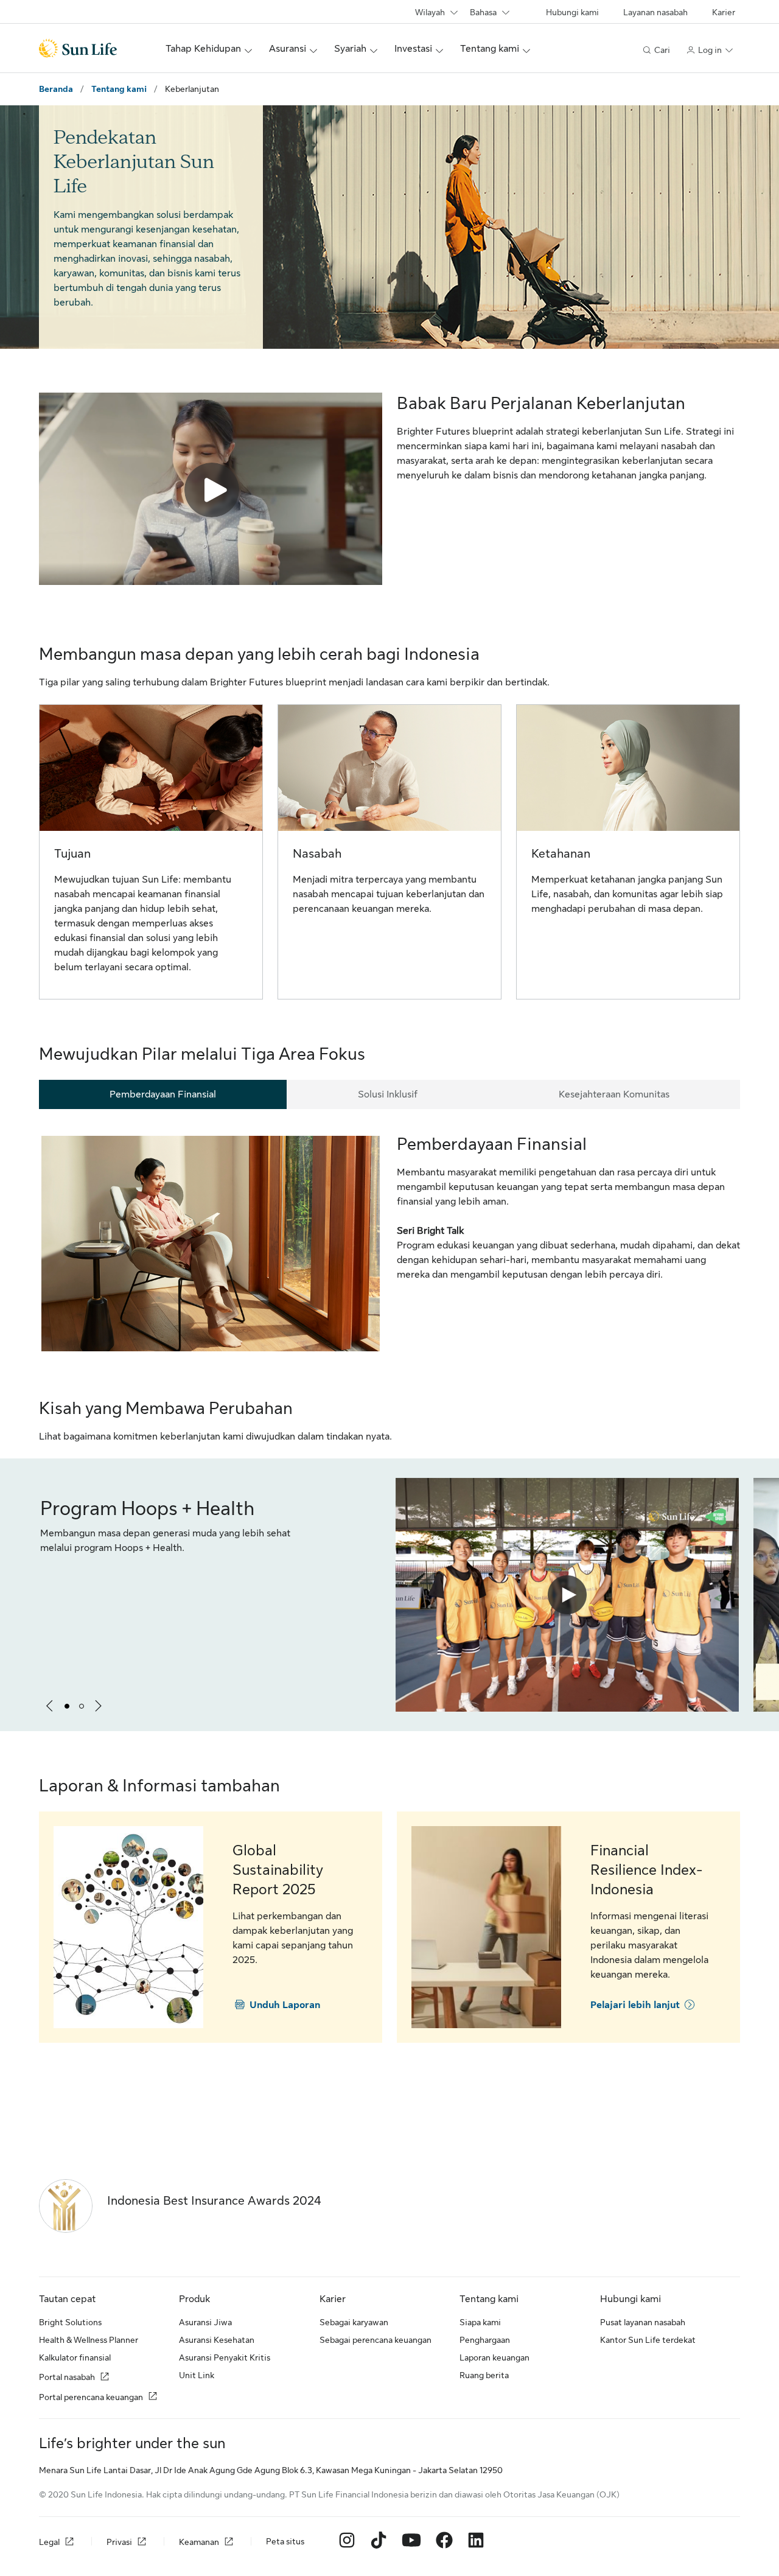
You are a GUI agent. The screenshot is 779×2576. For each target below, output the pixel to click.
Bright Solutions (70, 2322)
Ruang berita (484, 2375)
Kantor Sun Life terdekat (648, 2340)
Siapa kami (480, 2322)
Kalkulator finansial (75, 2357)
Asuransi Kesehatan (217, 2340)
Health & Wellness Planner (89, 2340)
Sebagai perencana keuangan (376, 2340)
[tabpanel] (389, 1244)
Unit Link (197, 2375)
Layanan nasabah (655, 12)
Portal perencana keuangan (91, 2397)
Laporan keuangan (494, 2357)
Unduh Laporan (285, 2005)
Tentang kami (119, 89)
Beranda (56, 89)
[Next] (99, 1706)
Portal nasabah (67, 2377)
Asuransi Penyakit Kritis (225, 2357)
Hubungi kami (572, 12)
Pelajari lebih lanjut (635, 2005)
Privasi (119, 2542)
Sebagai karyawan (354, 2322)
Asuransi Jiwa (205, 2322)
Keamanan (199, 2542)
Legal (49, 2542)
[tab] (163, 1094)
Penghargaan (485, 2340)
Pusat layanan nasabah (643, 2322)
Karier (724, 12)
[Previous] (50, 1706)
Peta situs (285, 2541)
